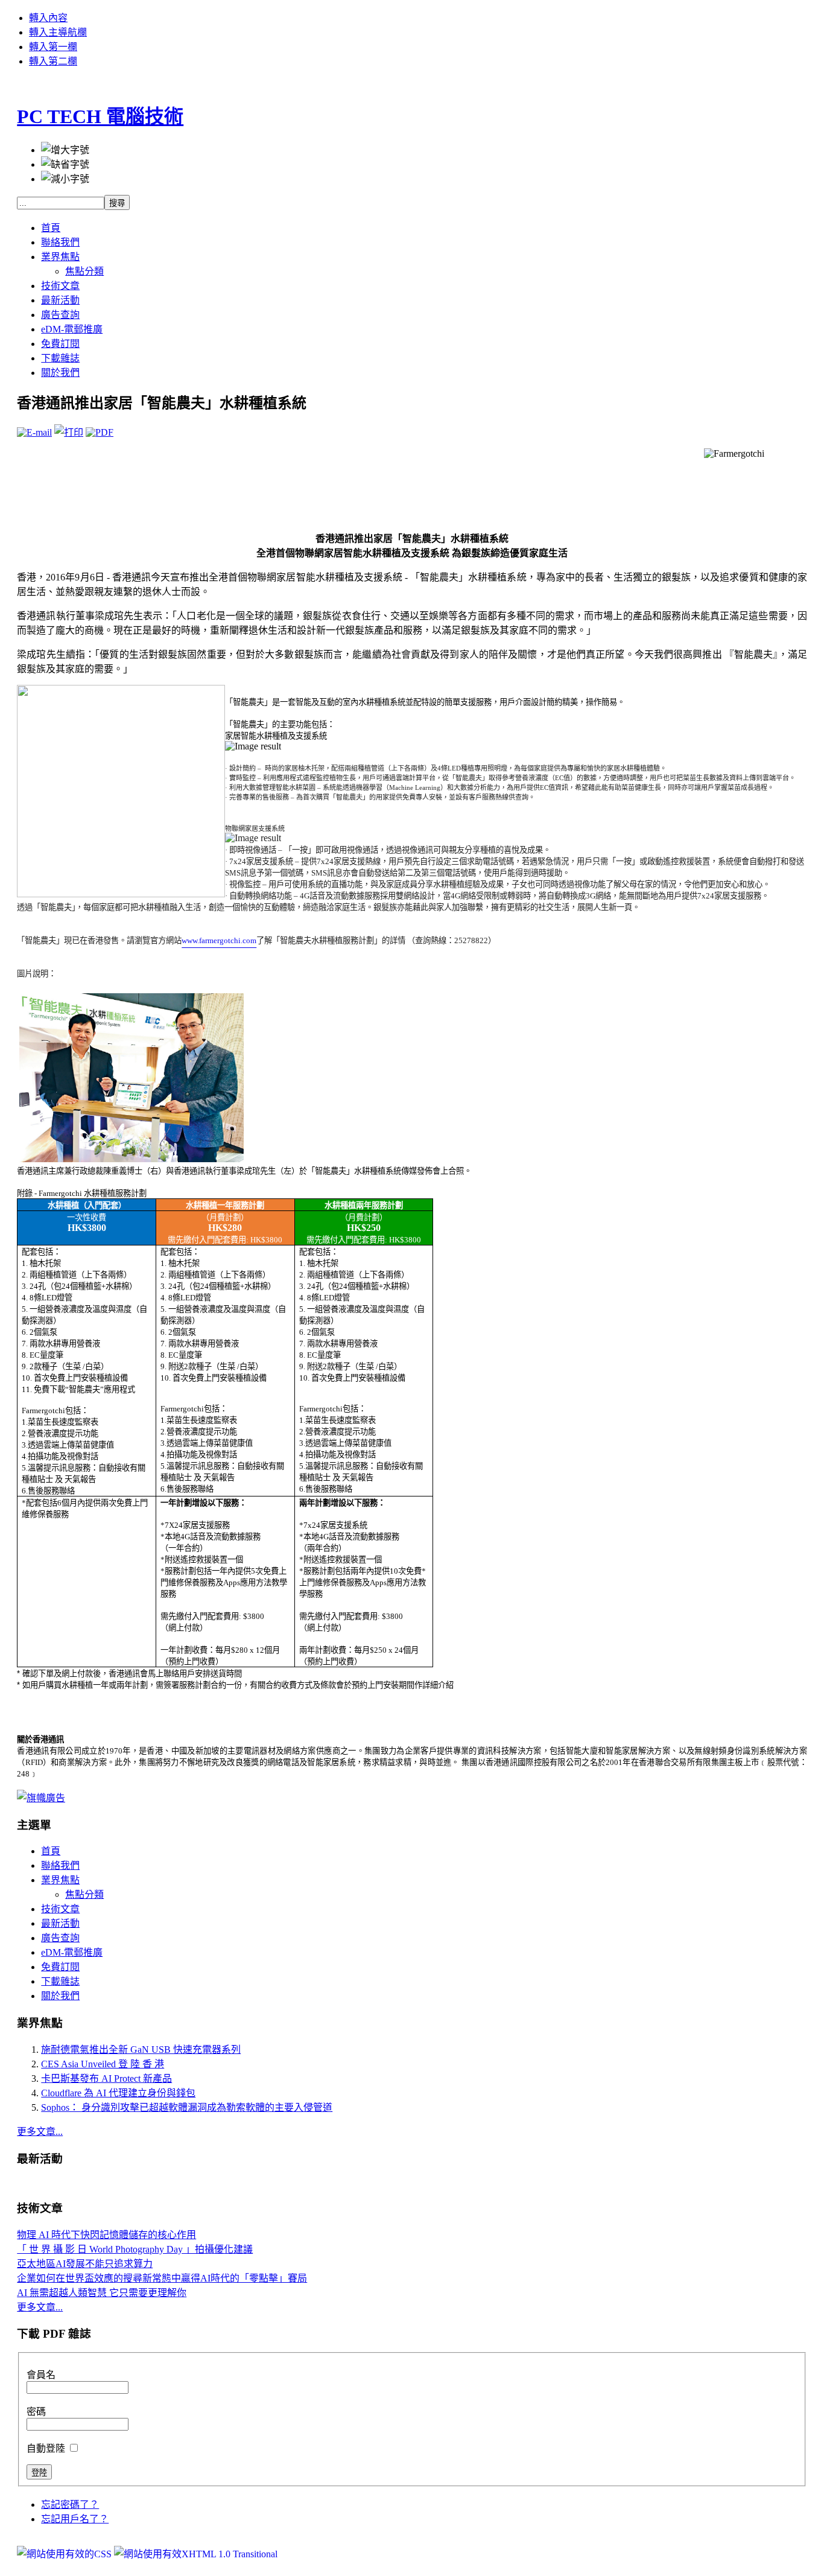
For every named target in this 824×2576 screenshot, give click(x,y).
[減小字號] (65, 178)
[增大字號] (65, 149)
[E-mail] (34, 432)
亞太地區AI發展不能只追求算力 (85, 2264)
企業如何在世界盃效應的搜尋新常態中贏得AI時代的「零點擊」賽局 (162, 2278)
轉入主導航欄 (58, 32)
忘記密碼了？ (70, 2504)
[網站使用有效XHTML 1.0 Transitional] (196, 2554)
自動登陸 (47, 2448)
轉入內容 (48, 18)
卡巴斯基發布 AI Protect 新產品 (106, 2078)
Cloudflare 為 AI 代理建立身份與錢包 (118, 2093)
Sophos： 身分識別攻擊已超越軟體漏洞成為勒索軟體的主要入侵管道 (187, 2107)
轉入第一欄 (53, 47)
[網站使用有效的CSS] (65, 2554)
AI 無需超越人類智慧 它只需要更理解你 (102, 2293)
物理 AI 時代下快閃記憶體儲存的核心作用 (106, 2235)
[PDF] (100, 432)
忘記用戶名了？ (75, 2519)
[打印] (69, 432)
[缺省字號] (65, 164)
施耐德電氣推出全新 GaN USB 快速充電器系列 (141, 2050)
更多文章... (40, 2132)
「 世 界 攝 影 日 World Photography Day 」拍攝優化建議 (135, 2249)
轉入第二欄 (53, 61)
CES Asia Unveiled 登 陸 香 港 (103, 2064)
